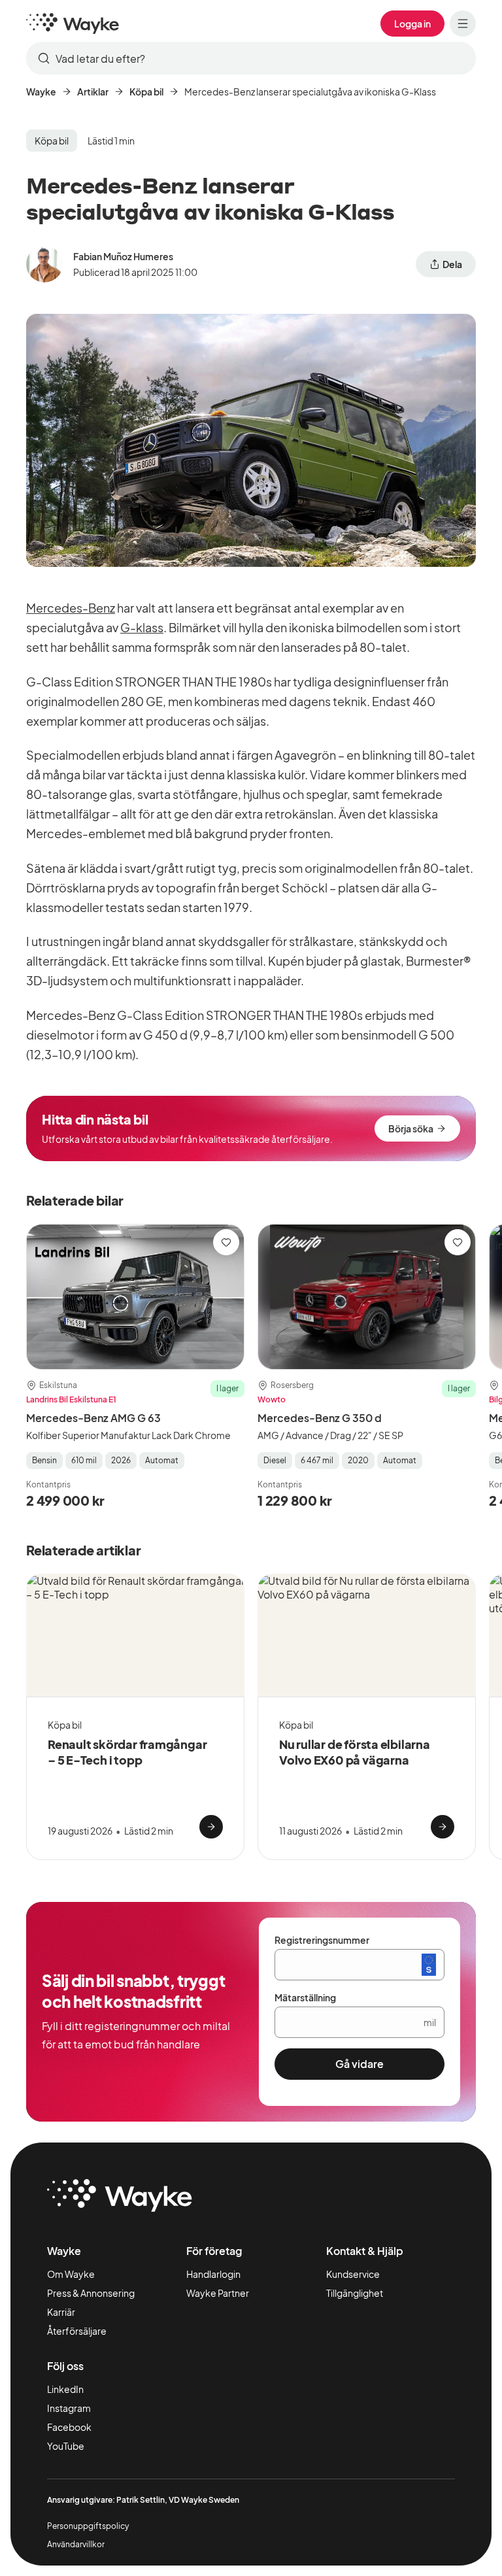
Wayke (41, 92)
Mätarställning (305, 1997)
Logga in (412, 24)
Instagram (69, 2408)
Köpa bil (146, 92)
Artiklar (93, 92)
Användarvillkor (76, 2544)
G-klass (142, 627)
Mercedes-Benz (71, 608)
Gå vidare (360, 2064)
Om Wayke (71, 2274)
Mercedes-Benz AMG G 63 (93, 1418)
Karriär (61, 2312)
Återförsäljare (77, 2331)
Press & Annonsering (91, 2293)
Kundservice (353, 2274)
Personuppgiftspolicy (88, 2526)
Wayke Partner (218, 2293)
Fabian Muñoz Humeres (123, 256)
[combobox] (251, 58)
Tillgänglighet (355, 2293)
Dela (452, 264)
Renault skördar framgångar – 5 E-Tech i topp (127, 1752)
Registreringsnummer (322, 1940)
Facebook (69, 2427)
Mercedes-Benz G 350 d (320, 1418)
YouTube (66, 2446)
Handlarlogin (213, 2274)
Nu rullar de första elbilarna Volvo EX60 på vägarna (355, 1752)
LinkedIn (65, 2389)
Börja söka (411, 1128)
